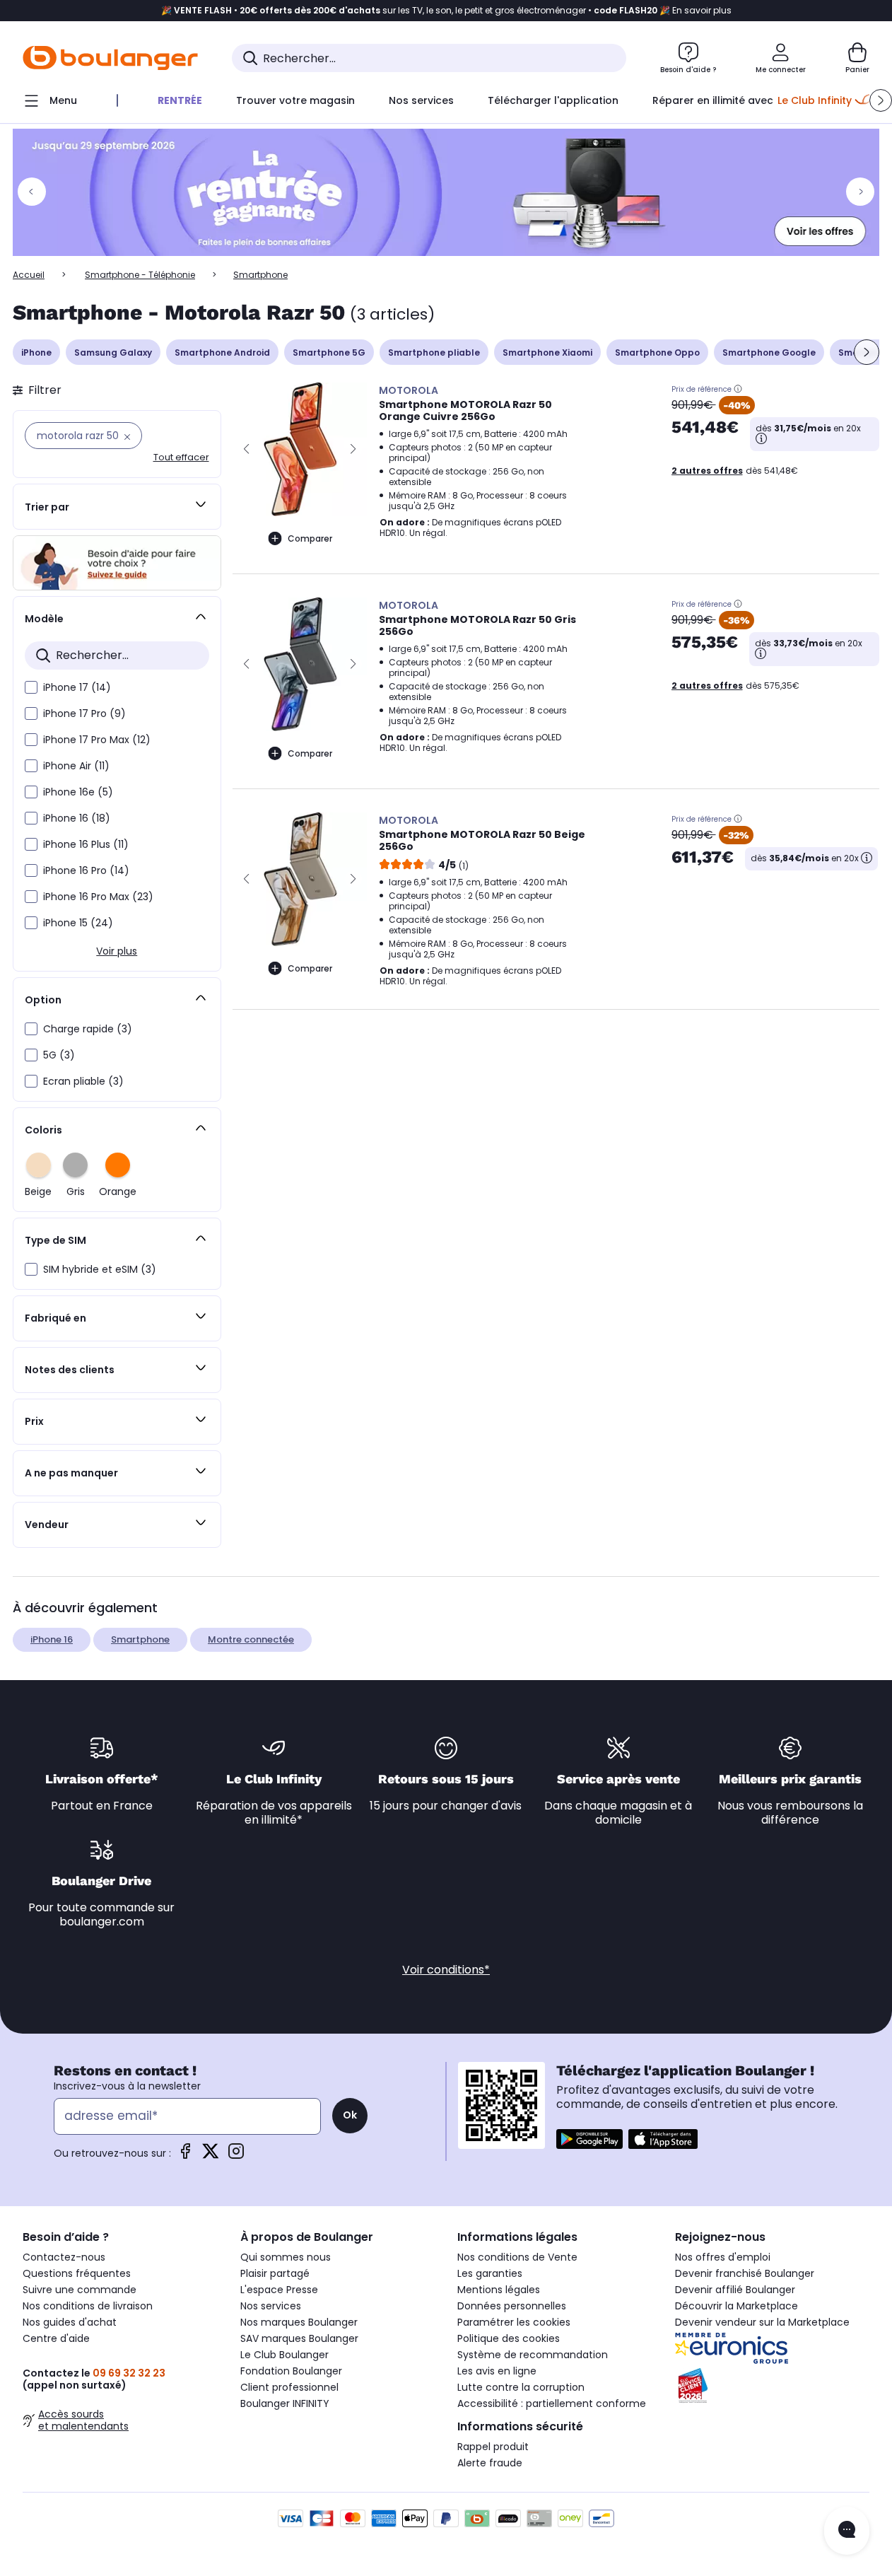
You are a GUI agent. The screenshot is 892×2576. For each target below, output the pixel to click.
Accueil (29, 275)
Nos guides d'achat (70, 2322)
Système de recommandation (533, 2355)
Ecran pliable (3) (83, 1081)
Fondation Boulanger (291, 2371)
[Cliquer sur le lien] (446, 192)
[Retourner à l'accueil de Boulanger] (110, 58)
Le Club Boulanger (284, 2355)
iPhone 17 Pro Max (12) (97, 740)
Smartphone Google (769, 352)
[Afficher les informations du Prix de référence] (738, 389)
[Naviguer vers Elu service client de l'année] (773, 2386)
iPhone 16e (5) (78, 792)
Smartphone (140, 1639)
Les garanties (490, 2273)
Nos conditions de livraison (88, 2306)
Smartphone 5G (329, 352)
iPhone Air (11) (76, 766)
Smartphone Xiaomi (547, 352)
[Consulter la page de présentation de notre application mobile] (589, 2139)
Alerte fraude (490, 2463)
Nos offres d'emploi (723, 2257)
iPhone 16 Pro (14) (86, 870)
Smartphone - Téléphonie (140, 275)
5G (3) (59, 1055)
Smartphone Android (222, 352)
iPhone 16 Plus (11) (86, 844)
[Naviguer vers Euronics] (773, 2348)
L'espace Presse (279, 2290)
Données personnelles (512, 2306)
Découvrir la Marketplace (737, 2306)
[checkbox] (31, 687)
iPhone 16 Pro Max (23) (98, 897)
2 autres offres (707, 471)
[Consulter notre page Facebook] (185, 2156)
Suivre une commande (80, 2290)
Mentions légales (499, 2290)
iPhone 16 (52, 1639)
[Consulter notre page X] (211, 2156)
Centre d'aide (56, 2338)
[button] (881, 100)
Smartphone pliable (434, 352)
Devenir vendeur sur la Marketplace (762, 2322)
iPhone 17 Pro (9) (84, 713)
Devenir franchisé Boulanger (745, 2273)
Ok (350, 2115)
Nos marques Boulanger (299, 2322)
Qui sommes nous (286, 2257)
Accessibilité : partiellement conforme (552, 2403)
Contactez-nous (64, 2257)
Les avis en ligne (497, 2371)
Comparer (310, 538)
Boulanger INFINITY (285, 2403)
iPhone (36, 352)
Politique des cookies (509, 2338)
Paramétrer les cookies (514, 2322)
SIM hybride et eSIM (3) (100, 1269)
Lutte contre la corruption (521, 2387)
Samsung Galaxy (113, 352)
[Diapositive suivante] (867, 352)
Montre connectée (251, 1639)
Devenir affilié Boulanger (735, 2290)
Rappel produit (493, 2447)
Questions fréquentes (77, 2273)
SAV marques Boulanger (299, 2338)
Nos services (271, 2306)
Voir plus (117, 951)
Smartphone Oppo (657, 352)
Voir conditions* (446, 1970)
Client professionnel (289, 2387)
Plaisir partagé (275, 2273)
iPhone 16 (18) (77, 818)
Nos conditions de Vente (517, 2257)
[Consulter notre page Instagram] (236, 2156)
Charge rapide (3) (88, 1029)
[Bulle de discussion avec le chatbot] (847, 2531)
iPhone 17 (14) (77, 687)
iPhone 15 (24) (78, 923)
